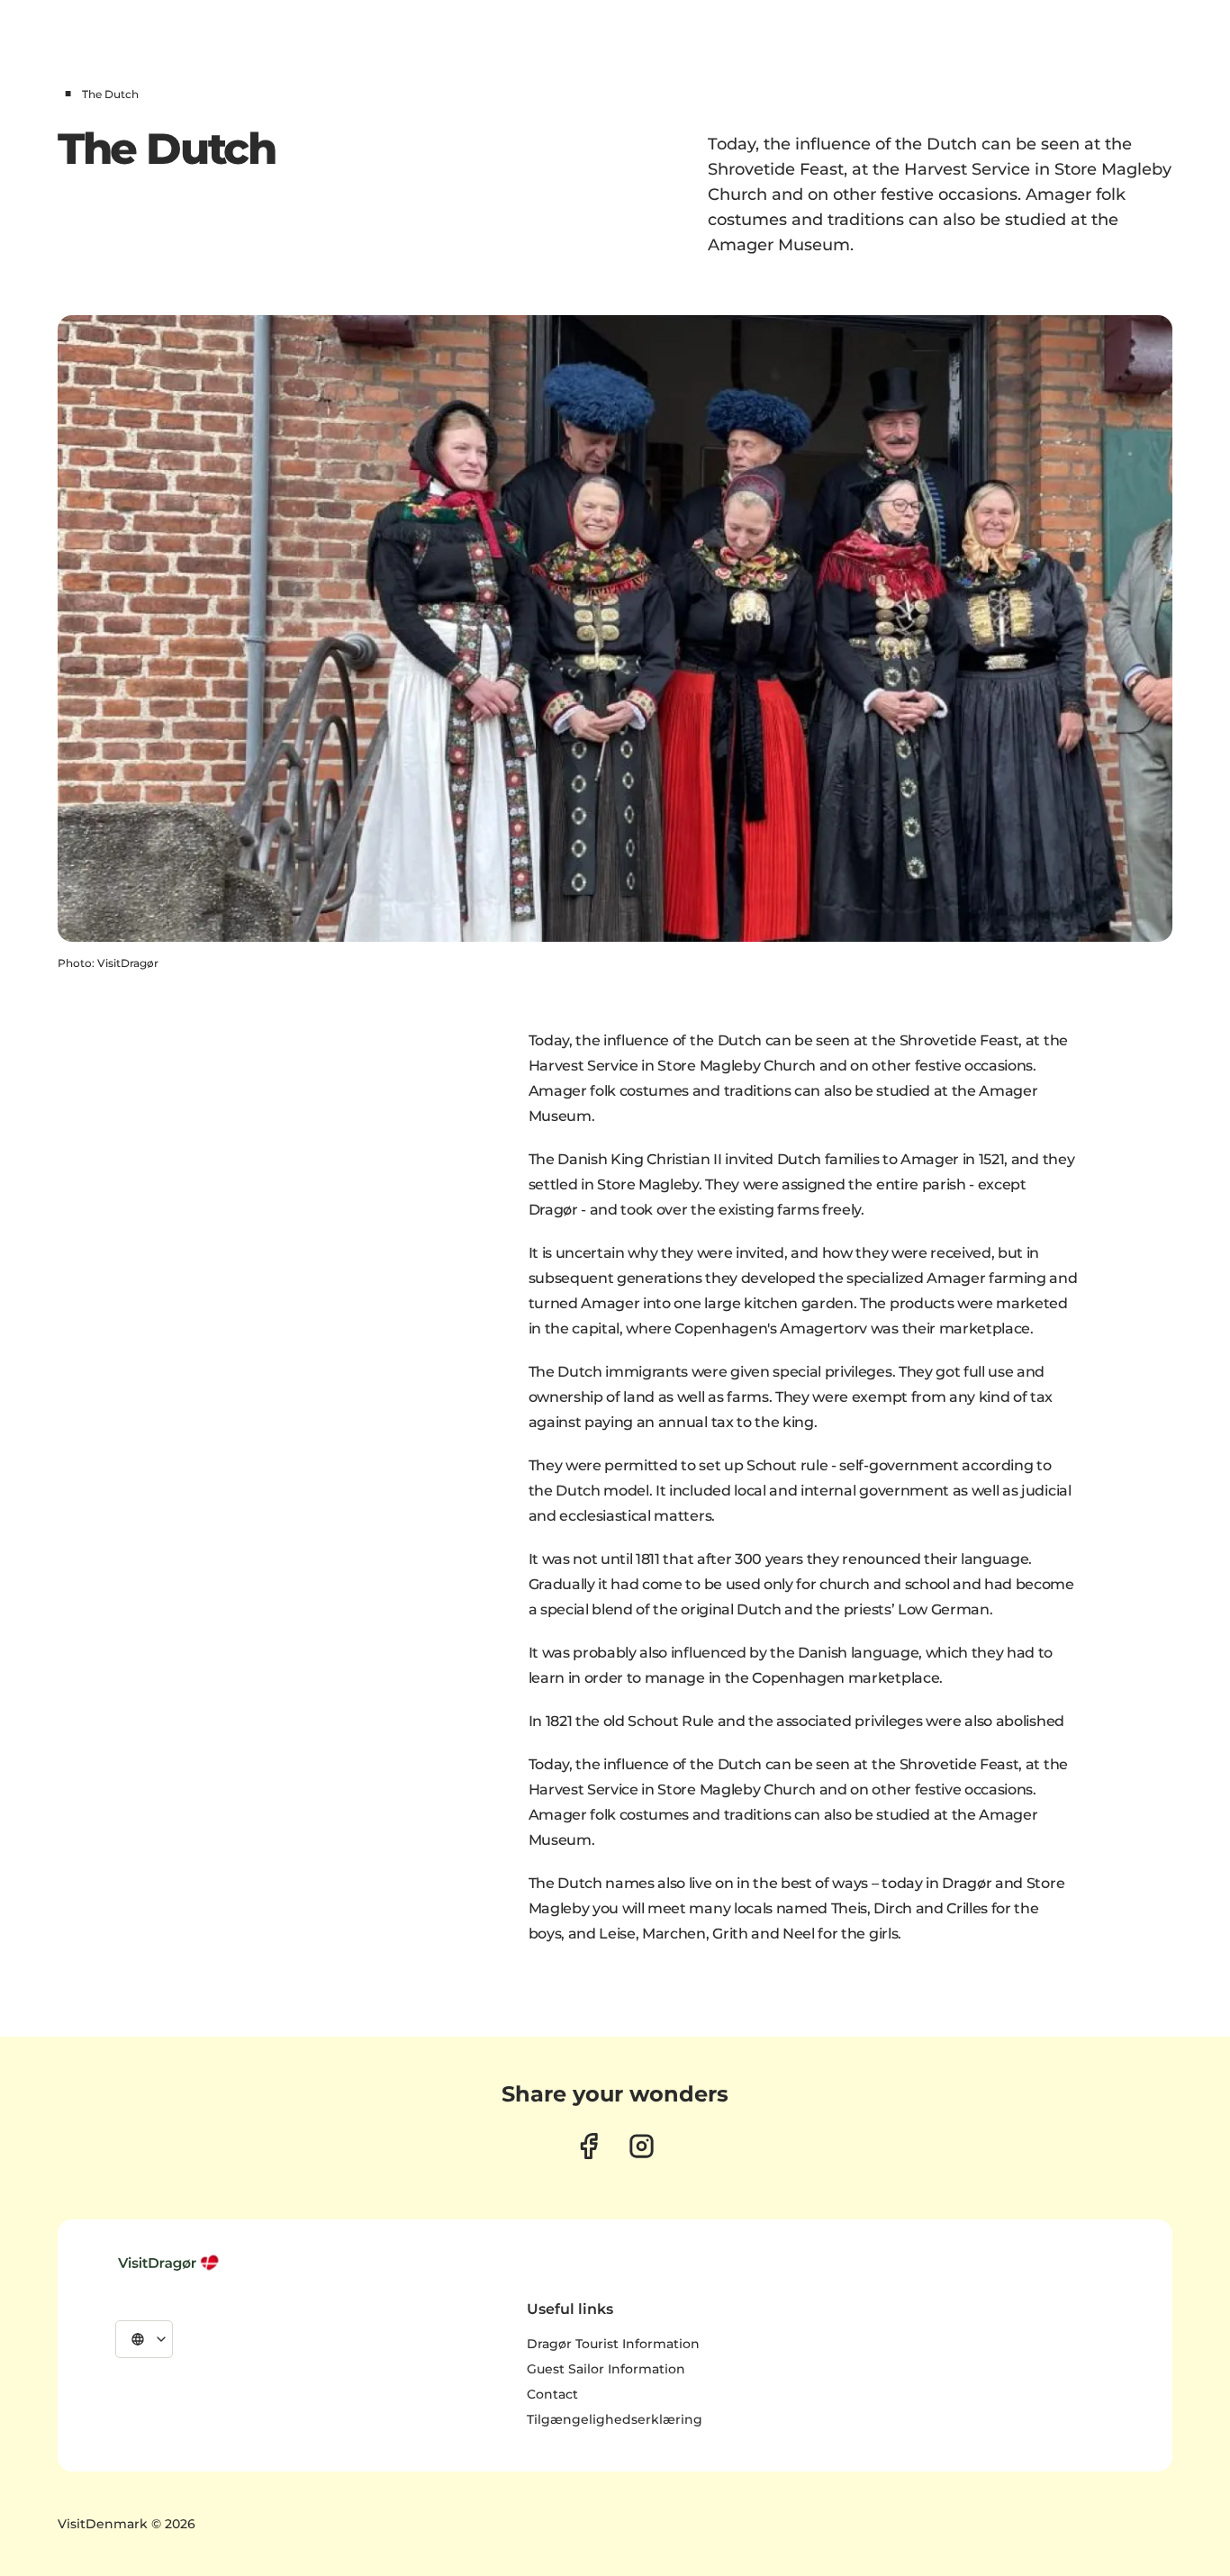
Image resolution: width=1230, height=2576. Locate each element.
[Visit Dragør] (170, 2263)
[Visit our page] (588, 2146)
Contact (552, 2394)
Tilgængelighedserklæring (615, 2419)
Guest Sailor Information (606, 2369)
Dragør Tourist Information (613, 2344)
